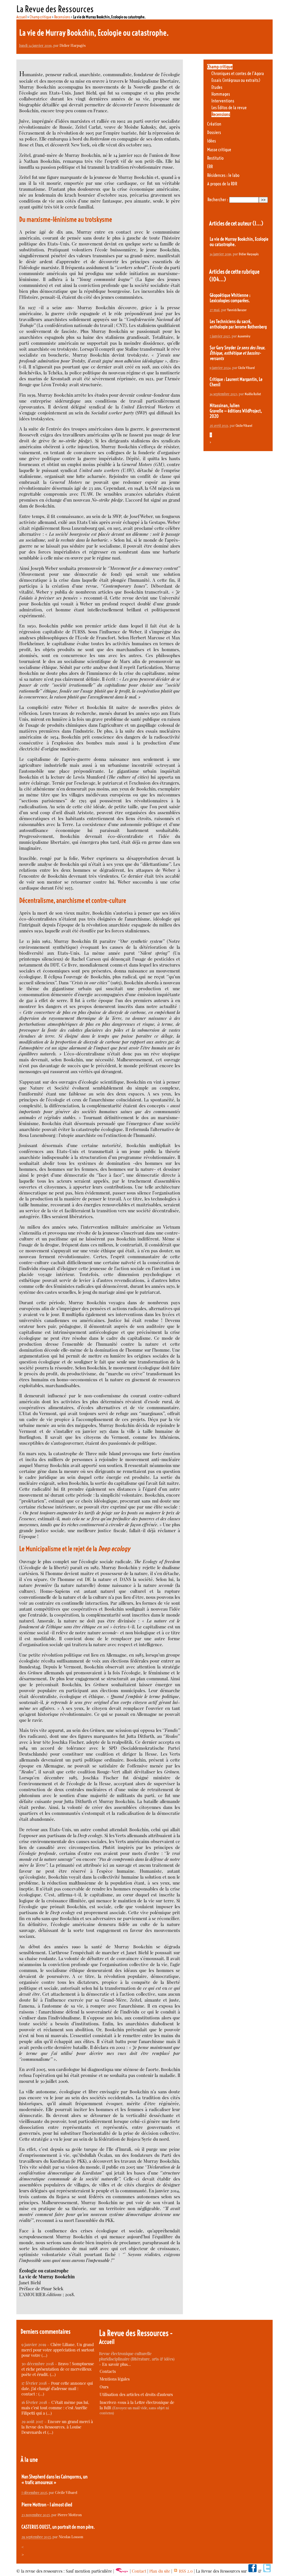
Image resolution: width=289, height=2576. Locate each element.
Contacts (108, 2371)
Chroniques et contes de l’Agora (238, 73)
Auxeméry (244, 336)
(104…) (218, 279)
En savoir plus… (117, 2364)
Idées (212, 141)
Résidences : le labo (223, 175)
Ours (104, 2387)
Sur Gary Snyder (237, 353)
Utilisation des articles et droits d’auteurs (136, 2394)
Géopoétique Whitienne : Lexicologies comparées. (230, 298)
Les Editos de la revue (229, 108)
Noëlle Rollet (253, 394)
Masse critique (219, 150)
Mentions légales (115, 2379)
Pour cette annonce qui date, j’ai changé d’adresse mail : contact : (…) (57, 2389)
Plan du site (160, 2571)
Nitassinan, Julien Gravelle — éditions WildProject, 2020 (236, 411)
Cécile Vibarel (247, 368)
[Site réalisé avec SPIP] (122, 2571)
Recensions (62, 17)
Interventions (223, 101)
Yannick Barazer (237, 310)
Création (214, 124)
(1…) (258, 223)
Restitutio (215, 158)
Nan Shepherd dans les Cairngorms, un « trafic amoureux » (54, 2480)
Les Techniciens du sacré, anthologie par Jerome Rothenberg (238, 324)
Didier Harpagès (73, 45)
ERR (210, 167)
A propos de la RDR (222, 184)
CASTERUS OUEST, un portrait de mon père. (58, 2527)
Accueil (22, 17)
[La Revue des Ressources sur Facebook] (252, 2571)
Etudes (217, 87)
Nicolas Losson (71, 2537)
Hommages (221, 94)
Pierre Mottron (70, 2515)
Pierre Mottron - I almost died (47, 2505)
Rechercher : (218, 200)
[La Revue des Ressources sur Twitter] (267, 2571)
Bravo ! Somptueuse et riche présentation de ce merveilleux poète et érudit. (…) (58, 2369)
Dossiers (214, 132)
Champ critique (40, 17)
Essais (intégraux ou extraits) (236, 80)
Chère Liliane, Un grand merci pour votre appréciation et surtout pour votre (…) (58, 2350)
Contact (139, 2571)
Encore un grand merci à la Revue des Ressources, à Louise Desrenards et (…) (57, 2427)
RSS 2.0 (185, 2571)
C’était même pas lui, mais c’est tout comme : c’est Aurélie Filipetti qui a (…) (55, 2408)
